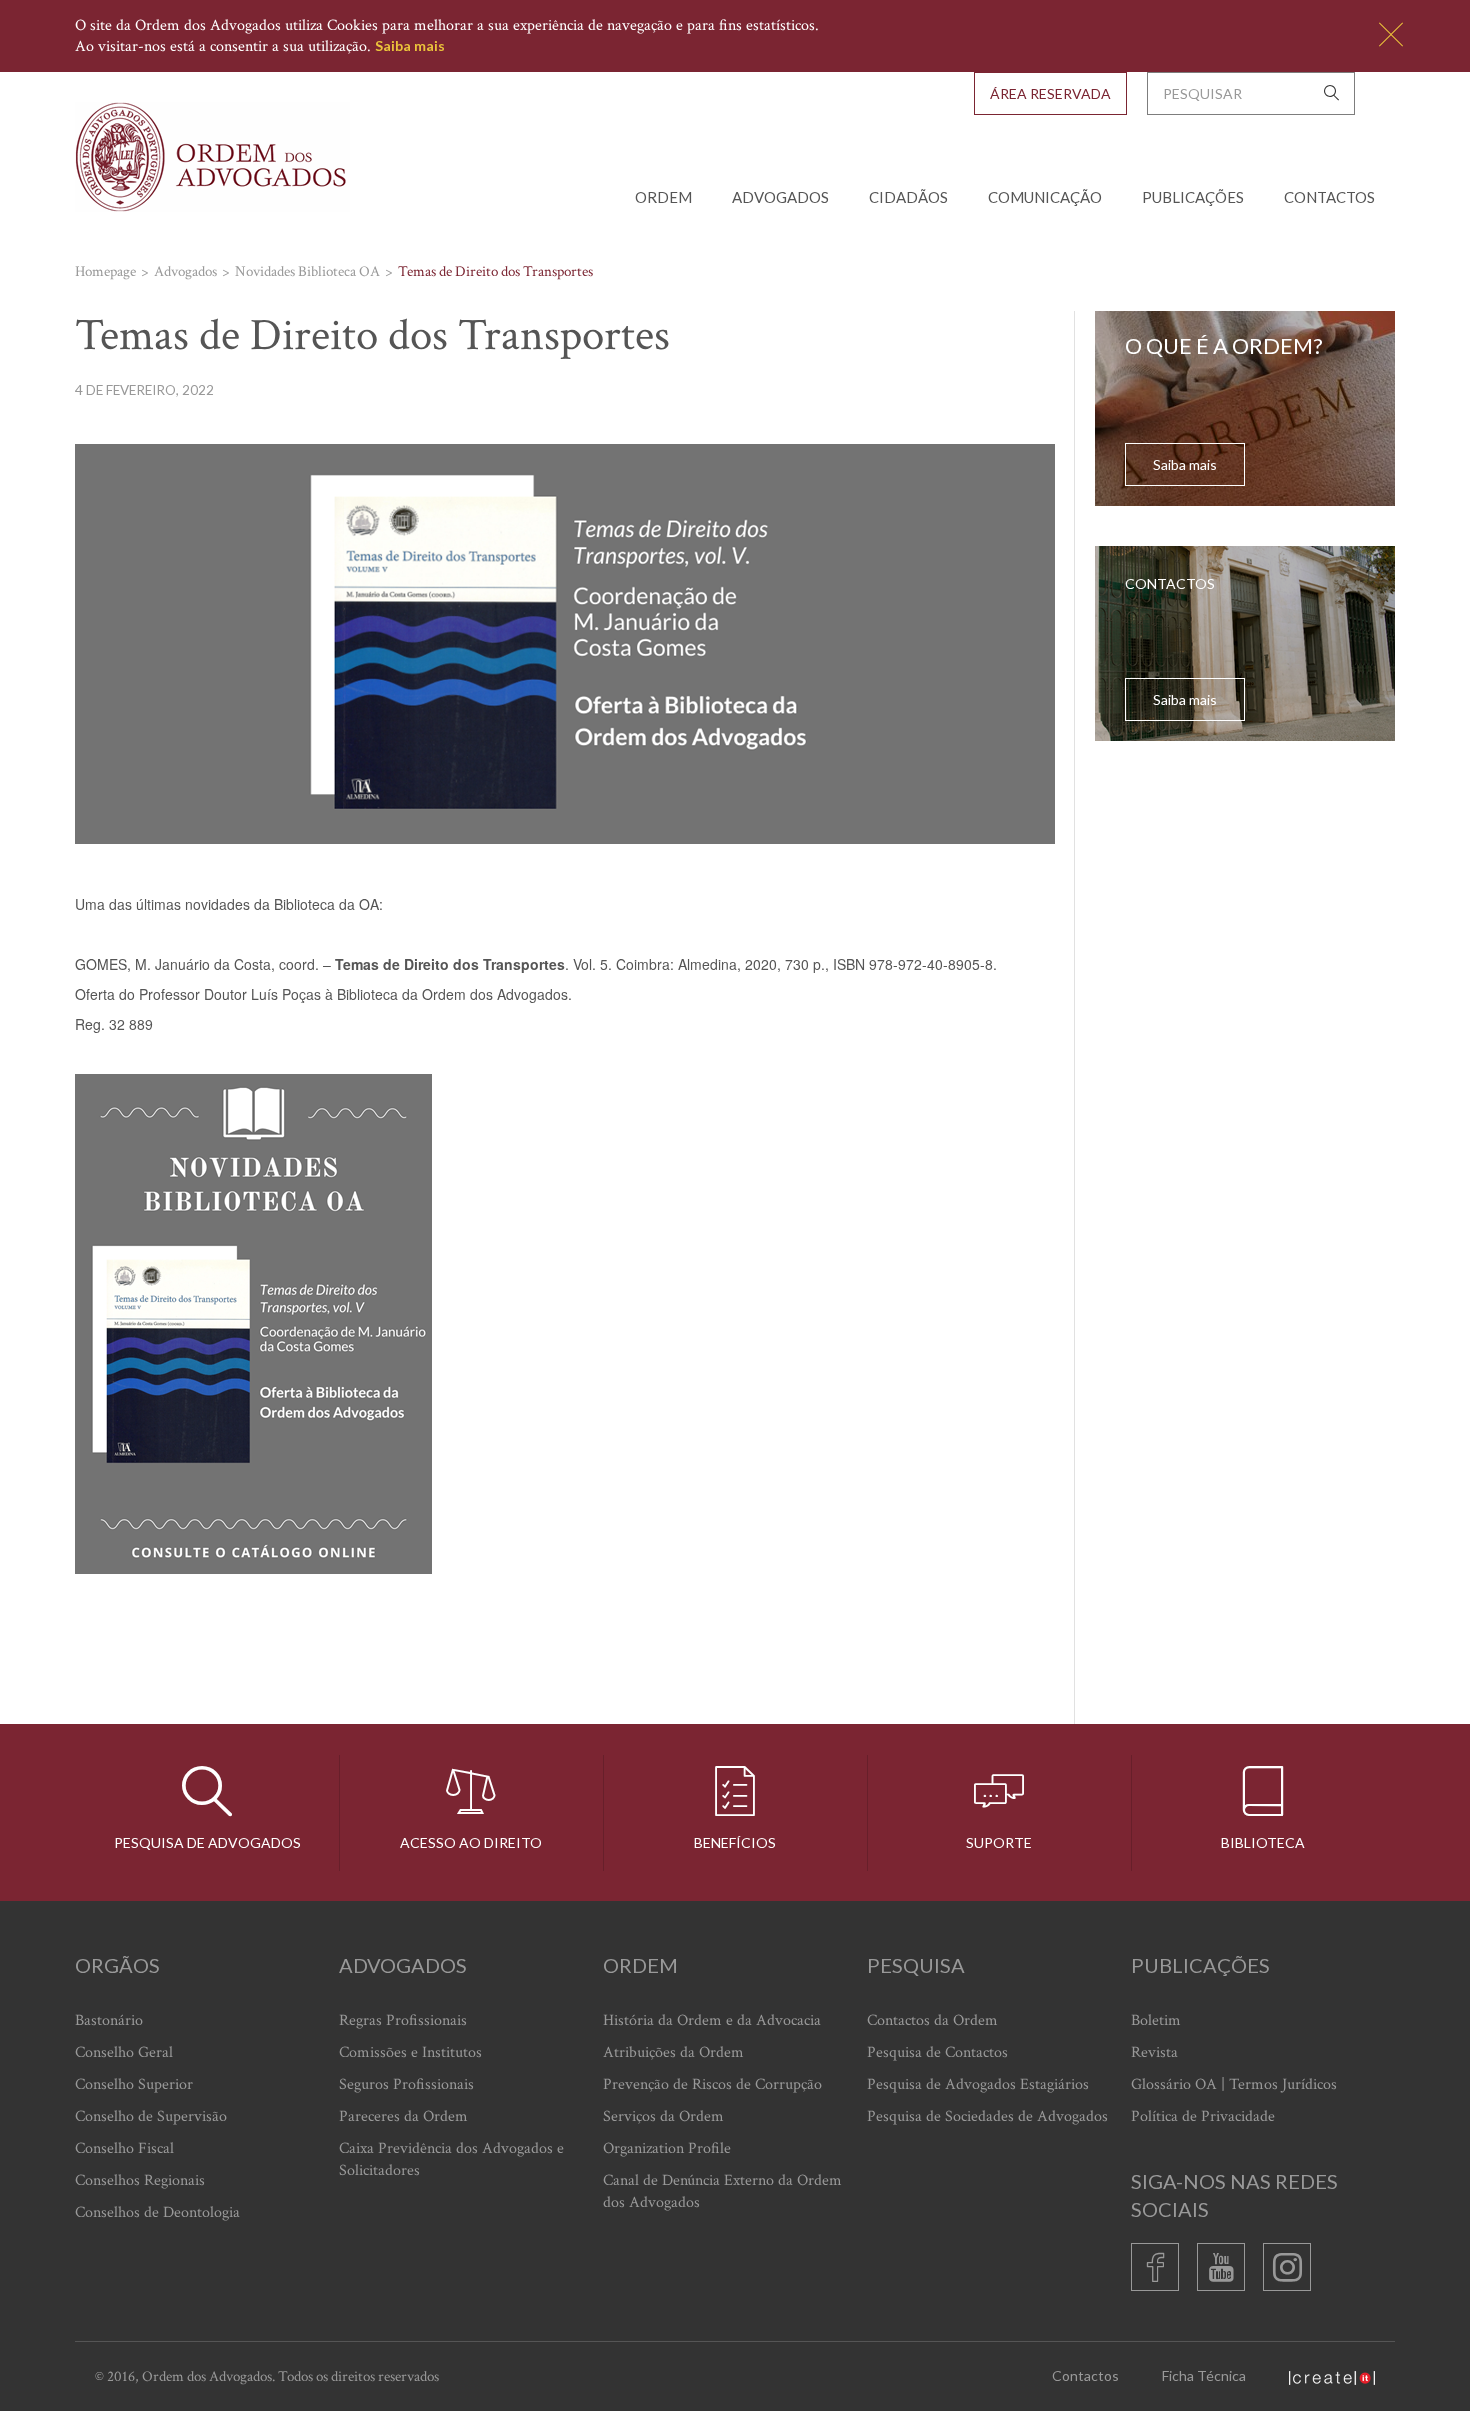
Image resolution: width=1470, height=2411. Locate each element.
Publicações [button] (1193, 197)
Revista (1154, 2052)
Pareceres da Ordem (403, 2116)
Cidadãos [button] (908, 197)
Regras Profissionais (403, 2020)
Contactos (1329, 197)
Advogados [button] (780, 197)
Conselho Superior (134, 2084)
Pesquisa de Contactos (937, 2052)
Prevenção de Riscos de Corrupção (712, 2084)
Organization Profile (667, 2148)
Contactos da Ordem (932, 2020)
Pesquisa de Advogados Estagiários (978, 2084)
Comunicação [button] (1045, 197)
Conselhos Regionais (140, 2180)
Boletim (1156, 2020)
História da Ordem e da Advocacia (712, 2020)
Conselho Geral (124, 2052)
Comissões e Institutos (410, 2052)
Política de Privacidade (1203, 2116)
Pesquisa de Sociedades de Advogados (987, 2116)
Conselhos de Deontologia (157, 2212)
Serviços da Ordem (663, 2116)
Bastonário (109, 2020)
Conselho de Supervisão (151, 2116)
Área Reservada (1050, 93)
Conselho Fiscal (124, 2148)
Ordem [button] (663, 197)
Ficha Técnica (1204, 2375)
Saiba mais (410, 45)
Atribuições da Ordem (673, 2052)
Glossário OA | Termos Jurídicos (1234, 2084)
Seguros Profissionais (406, 2084)
